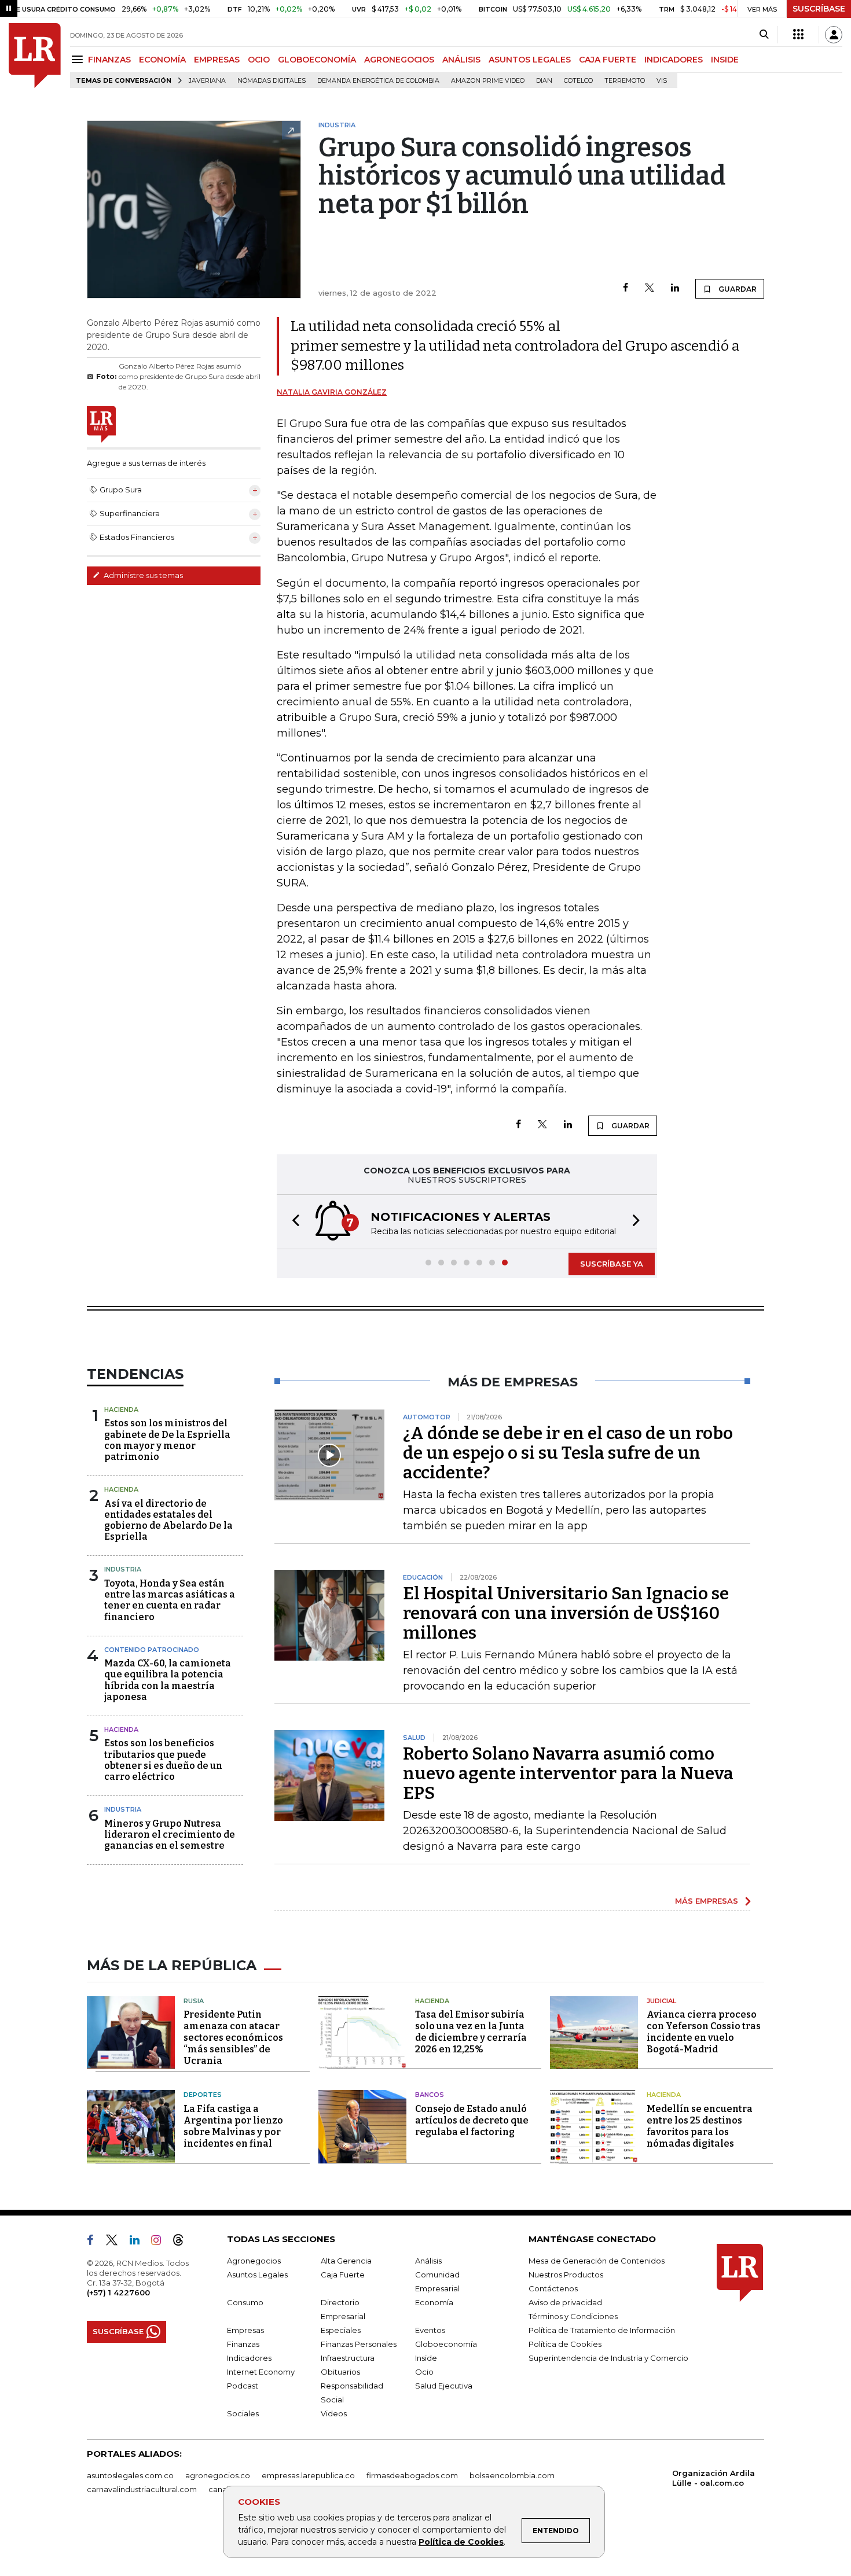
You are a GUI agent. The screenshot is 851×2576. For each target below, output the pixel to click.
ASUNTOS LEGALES (530, 60)
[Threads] (183, 2242)
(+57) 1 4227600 (118, 2292)
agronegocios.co (218, 2475)
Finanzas (243, 2344)
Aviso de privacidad (565, 2302)
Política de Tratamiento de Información (602, 2330)
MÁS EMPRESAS (707, 1901)
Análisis (428, 2261)
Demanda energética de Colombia (378, 81)
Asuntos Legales (257, 2275)
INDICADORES (674, 60)
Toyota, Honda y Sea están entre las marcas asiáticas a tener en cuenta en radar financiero (170, 1600)
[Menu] (79, 59)
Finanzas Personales (359, 2344)
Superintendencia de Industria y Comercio (608, 2358)
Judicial (661, 2001)
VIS (662, 81)
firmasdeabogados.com (412, 2475)
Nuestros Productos (566, 2275)
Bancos (430, 2095)
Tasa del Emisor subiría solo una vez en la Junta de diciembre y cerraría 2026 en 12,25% (471, 2032)
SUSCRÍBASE (819, 9)
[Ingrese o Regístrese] (834, 35)
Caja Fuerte (343, 2275)
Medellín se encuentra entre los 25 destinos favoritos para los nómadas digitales (700, 2126)
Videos (334, 2413)
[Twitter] (650, 288)
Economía (434, 2302)
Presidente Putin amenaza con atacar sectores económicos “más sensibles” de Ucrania (233, 2038)
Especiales (341, 2330)
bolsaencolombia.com (512, 2475)
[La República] (35, 56)
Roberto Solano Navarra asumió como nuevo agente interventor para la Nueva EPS (568, 1773)
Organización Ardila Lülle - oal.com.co (714, 2478)
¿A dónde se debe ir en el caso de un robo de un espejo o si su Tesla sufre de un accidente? (568, 1453)
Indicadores (249, 2358)
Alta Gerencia (346, 2261)
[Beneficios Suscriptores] (798, 35)
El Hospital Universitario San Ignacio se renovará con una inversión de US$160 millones (566, 1613)
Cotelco (578, 81)
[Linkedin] (675, 288)
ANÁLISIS (461, 60)
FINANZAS (109, 60)
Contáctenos (553, 2288)
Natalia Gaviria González (332, 392)
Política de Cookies (461, 2542)
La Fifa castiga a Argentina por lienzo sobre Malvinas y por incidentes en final (233, 2126)
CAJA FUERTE (608, 60)
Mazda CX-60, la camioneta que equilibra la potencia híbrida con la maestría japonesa (168, 1680)
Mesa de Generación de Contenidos (597, 2261)
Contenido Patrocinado (152, 1650)
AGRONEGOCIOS (399, 60)
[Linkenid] (139, 2242)
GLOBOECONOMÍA (317, 60)
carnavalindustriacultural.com (142, 2489)
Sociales (243, 2413)
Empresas (245, 2330)
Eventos (430, 2330)
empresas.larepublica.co (308, 2475)
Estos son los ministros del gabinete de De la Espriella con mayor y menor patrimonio (167, 1440)
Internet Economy (261, 2372)
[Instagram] (161, 2242)
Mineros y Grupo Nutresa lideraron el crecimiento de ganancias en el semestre (170, 1835)
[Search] (764, 35)
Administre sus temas (142, 575)
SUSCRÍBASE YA (612, 1264)
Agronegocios (254, 2261)
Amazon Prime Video (488, 81)
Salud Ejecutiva (444, 2386)
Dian (544, 81)
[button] (292, 1222)
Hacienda (121, 1410)
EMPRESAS (217, 60)
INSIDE (725, 60)
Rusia (194, 2001)
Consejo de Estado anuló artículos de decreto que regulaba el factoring (472, 2120)
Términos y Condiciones (573, 2316)
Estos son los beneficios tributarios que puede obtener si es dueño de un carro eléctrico (163, 1760)
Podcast (243, 2386)
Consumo (245, 2302)
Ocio (424, 2372)
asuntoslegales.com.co (130, 2475)
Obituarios (340, 2372)
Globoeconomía (446, 2344)
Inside (426, 2358)
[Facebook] (626, 288)
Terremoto (625, 81)
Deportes (203, 2095)
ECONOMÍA (162, 60)
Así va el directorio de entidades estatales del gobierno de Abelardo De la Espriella (168, 1520)
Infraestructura (348, 2358)
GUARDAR (737, 289)
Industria (123, 1569)
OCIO (259, 60)
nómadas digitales (272, 81)
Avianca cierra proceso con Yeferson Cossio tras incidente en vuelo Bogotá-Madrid (704, 2032)
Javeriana (207, 81)
